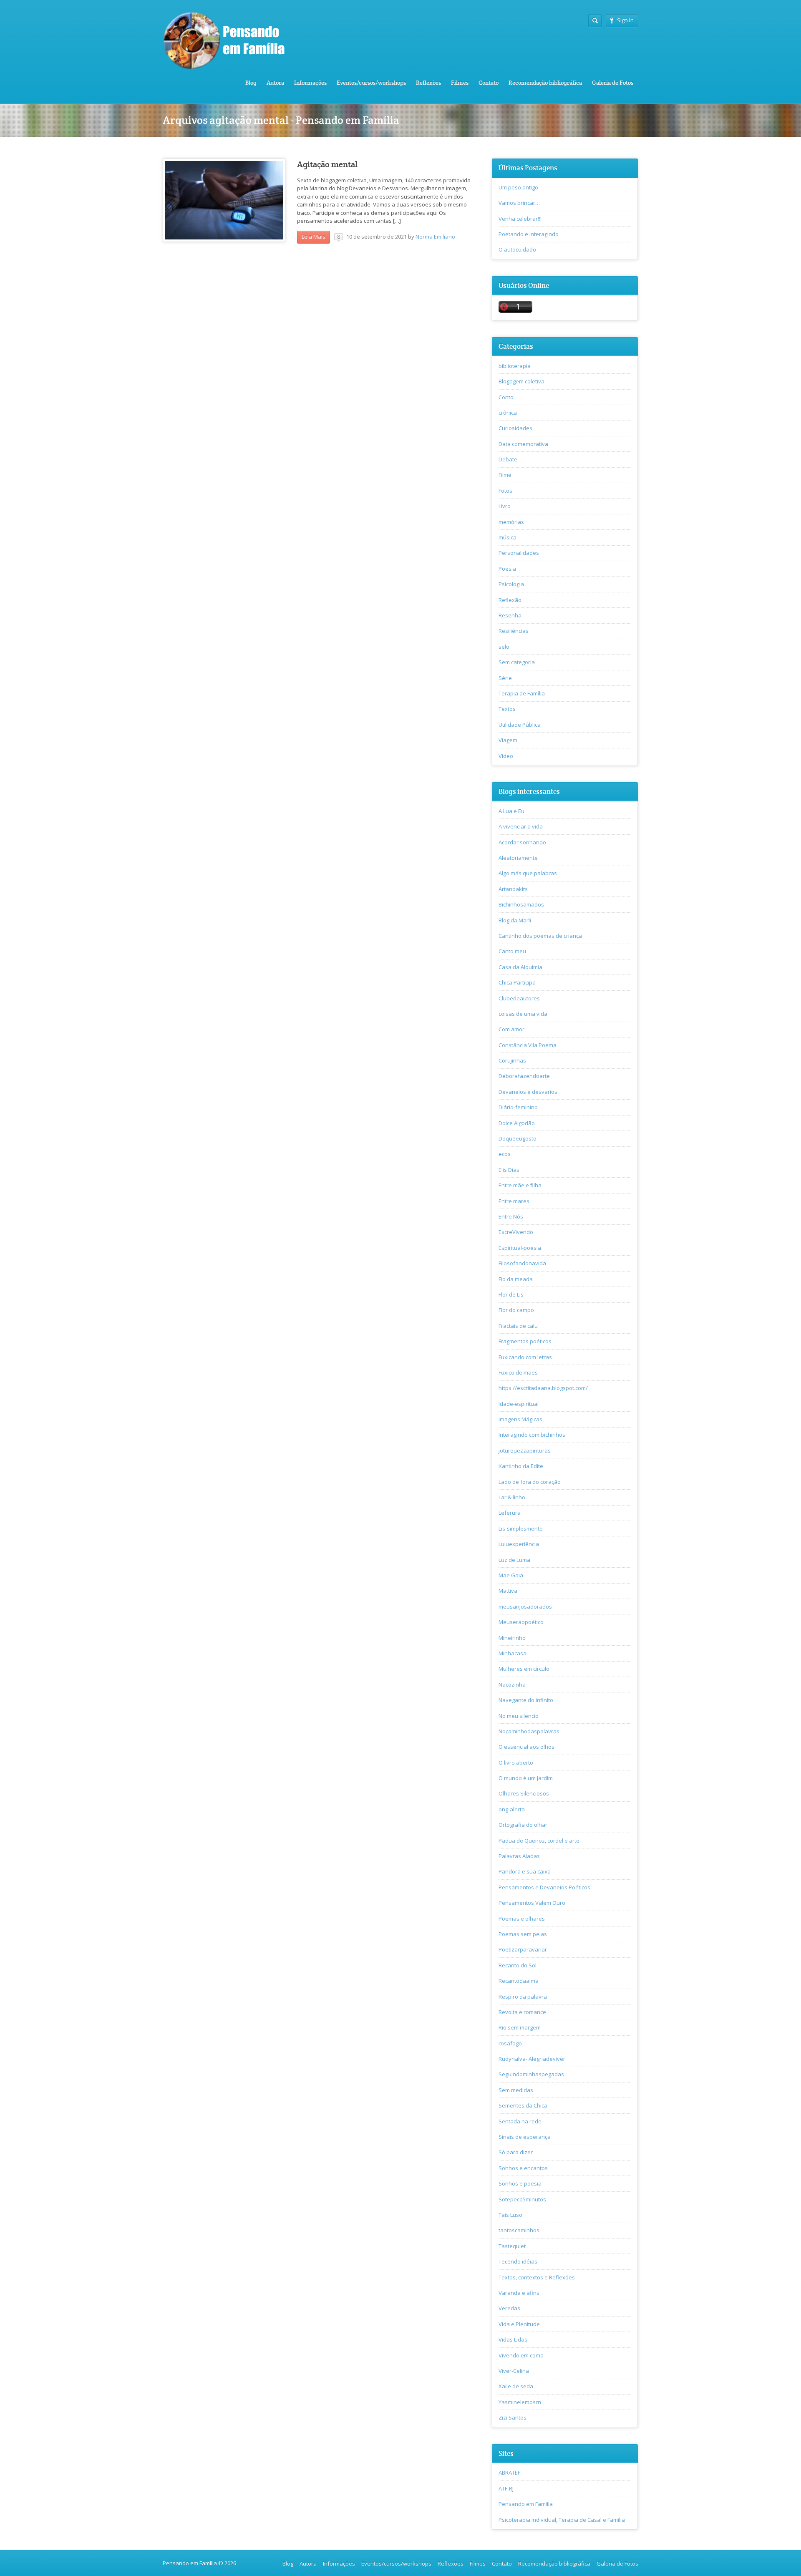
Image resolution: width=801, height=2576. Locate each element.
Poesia (507, 569)
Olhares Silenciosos (524, 1793)
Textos (507, 709)
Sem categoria (517, 662)
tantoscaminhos (519, 2230)
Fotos (505, 491)
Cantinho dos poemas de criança (540, 936)
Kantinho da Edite (521, 1466)
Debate (508, 459)
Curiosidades (515, 428)
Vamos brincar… (519, 203)
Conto (506, 397)
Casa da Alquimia (520, 967)
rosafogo (510, 2043)
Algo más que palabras (528, 873)
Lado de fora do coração (530, 1482)
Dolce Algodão (517, 1123)
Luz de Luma (514, 1560)
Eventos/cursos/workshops (371, 83)
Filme (505, 475)
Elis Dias (509, 1170)
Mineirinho (512, 1638)
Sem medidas (516, 2090)
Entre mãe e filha (520, 1185)
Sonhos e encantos (523, 2168)
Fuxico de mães (518, 1372)
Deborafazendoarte (524, 1076)
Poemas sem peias (523, 1934)
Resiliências (514, 631)
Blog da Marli (515, 920)
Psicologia (511, 584)
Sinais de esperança (525, 2137)
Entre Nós (511, 1216)
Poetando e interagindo (529, 234)
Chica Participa (517, 982)
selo (504, 647)
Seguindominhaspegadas (531, 2074)
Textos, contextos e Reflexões (537, 2277)
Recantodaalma (519, 1981)
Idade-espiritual (519, 1404)
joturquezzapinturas (525, 1450)
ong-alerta (512, 1809)
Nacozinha (512, 1685)
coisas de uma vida (523, 1014)
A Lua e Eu (511, 811)
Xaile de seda (516, 2386)
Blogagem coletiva (521, 381)
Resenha (510, 615)
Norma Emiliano (435, 237)
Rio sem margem (520, 2027)
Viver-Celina (514, 2371)
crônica (508, 413)
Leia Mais (314, 237)
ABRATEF (509, 2473)
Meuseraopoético (521, 1622)
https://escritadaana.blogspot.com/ (543, 1388)
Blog (251, 83)
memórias (511, 522)
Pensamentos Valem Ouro (532, 1903)
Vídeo (506, 756)
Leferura (510, 1513)
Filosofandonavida (522, 1263)
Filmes (460, 83)
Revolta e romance (522, 2012)
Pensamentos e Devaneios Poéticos (544, 1887)
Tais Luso (510, 2215)
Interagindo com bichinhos (532, 1435)
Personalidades (519, 553)
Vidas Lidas (513, 2339)
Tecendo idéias (518, 2261)
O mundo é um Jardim (526, 1778)
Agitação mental (327, 165)
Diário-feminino (518, 1107)
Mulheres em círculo (524, 1669)
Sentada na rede (520, 2121)
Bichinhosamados (521, 904)
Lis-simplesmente (521, 1528)
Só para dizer (516, 2152)
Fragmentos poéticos (525, 1341)
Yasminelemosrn (520, 2402)
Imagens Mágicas (520, 1419)
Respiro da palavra (523, 1997)
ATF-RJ (506, 2488)
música (508, 537)
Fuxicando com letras (525, 1357)
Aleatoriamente (518, 858)
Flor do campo (516, 1310)
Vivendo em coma (521, 2355)
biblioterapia (515, 366)
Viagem (508, 740)
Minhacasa (513, 1653)
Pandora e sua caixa (525, 1871)
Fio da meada (516, 1279)
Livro (505, 506)
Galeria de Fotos (613, 83)
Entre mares (514, 1201)
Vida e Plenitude (519, 2324)
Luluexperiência (519, 1544)
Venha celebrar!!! (520, 219)
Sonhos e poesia (520, 2183)
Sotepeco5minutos (522, 2199)
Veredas (509, 2308)
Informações (310, 83)
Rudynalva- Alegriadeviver (532, 2059)
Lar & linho (512, 1497)
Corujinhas (512, 1060)
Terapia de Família (522, 693)
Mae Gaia (511, 1575)
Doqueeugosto (518, 1138)
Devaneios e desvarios (528, 1092)
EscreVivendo (516, 1232)
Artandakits (513, 889)
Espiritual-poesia (520, 1248)
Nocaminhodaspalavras (529, 1731)
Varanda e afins (519, 2293)
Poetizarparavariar (523, 1949)
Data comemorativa (523, 444)
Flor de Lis (511, 1294)
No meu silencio (519, 1716)
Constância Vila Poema (528, 1045)
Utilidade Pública (520, 725)
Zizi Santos (513, 2417)
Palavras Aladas (519, 1856)
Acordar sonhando (522, 842)
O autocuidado (517, 249)
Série (505, 678)
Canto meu (512, 951)
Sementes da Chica (523, 2105)
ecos (505, 1154)
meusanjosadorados (525, 1607)
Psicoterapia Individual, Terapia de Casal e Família (562, 2520)
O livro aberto (516, 1763)
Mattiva (508, 1591)
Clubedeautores (519, 998)
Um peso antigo (518, 187)
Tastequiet (512, 2246)
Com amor (511, 1029)
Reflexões (428, 83)
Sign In (625, 20)
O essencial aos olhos (526, 1747)
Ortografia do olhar (523, 1825)
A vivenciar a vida (521, 826)
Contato (489, 83)
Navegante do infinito (526, 1700)
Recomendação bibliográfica (545, 83)
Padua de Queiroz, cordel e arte (539, 1841)
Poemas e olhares (522, 1919)
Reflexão (510, 600)
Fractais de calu (518, 1326)
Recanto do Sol (518, 1965)
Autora (275, 83)
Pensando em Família (526, 2504)
